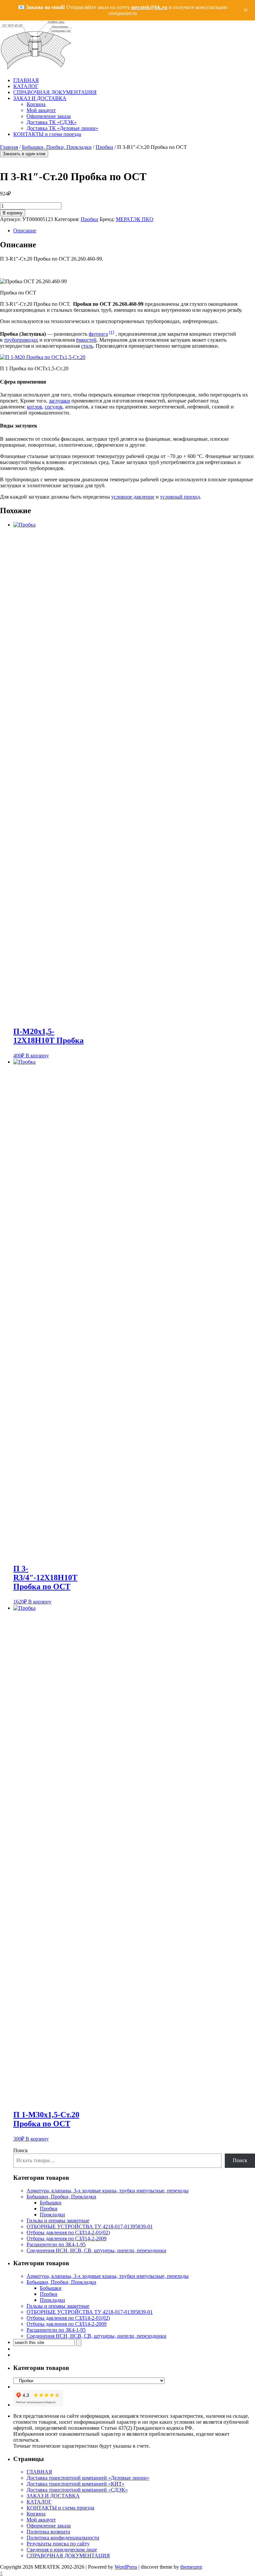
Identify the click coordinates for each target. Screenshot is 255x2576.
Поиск (21, 2150)
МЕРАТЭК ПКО (135, 219)
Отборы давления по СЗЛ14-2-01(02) (68, 2232)
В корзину (13, 213)
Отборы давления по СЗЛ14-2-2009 (67, 2238)
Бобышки (51, 2203)
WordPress (126, 2567)
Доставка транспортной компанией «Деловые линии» (88, 2478)
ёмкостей (86, 340)
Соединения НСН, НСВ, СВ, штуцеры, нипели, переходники (96, 2250)
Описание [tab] (25, 231)
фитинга (98, 334)
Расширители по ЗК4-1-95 (56, 2244)
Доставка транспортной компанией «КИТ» (76, 2484)
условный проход (180, 497)
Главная (9, 147)
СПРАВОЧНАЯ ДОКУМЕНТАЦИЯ (55, 92)
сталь (87, 346)
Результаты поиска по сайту (58, 2544)
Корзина (36, 104)
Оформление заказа (49, 116)
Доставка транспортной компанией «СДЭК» (77, 2490)
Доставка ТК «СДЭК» (52, 122)
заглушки (59, 401)
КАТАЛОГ (26, 86)
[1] (112, 332)
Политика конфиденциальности (63, 2538)
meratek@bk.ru (149, 7)
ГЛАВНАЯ (26, 80)
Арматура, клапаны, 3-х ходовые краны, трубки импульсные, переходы (108, 2191)
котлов (35, 407)
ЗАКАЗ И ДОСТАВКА (40, 98)
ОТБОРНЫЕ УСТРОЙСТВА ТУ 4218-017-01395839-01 (90, 2226)
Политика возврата (48, 2532)
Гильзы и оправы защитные (58, 2221)
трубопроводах (21, 340)
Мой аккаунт (41, 110)
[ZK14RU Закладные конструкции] (37, 69)
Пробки (104, 147)
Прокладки (52, 2215)
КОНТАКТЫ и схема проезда (47, 134)
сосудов (54, 407)
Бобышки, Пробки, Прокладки (57, 147)
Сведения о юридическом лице (62, 2550)
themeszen (191, 2567)
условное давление (133, 497)
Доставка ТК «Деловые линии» (62, 128)
